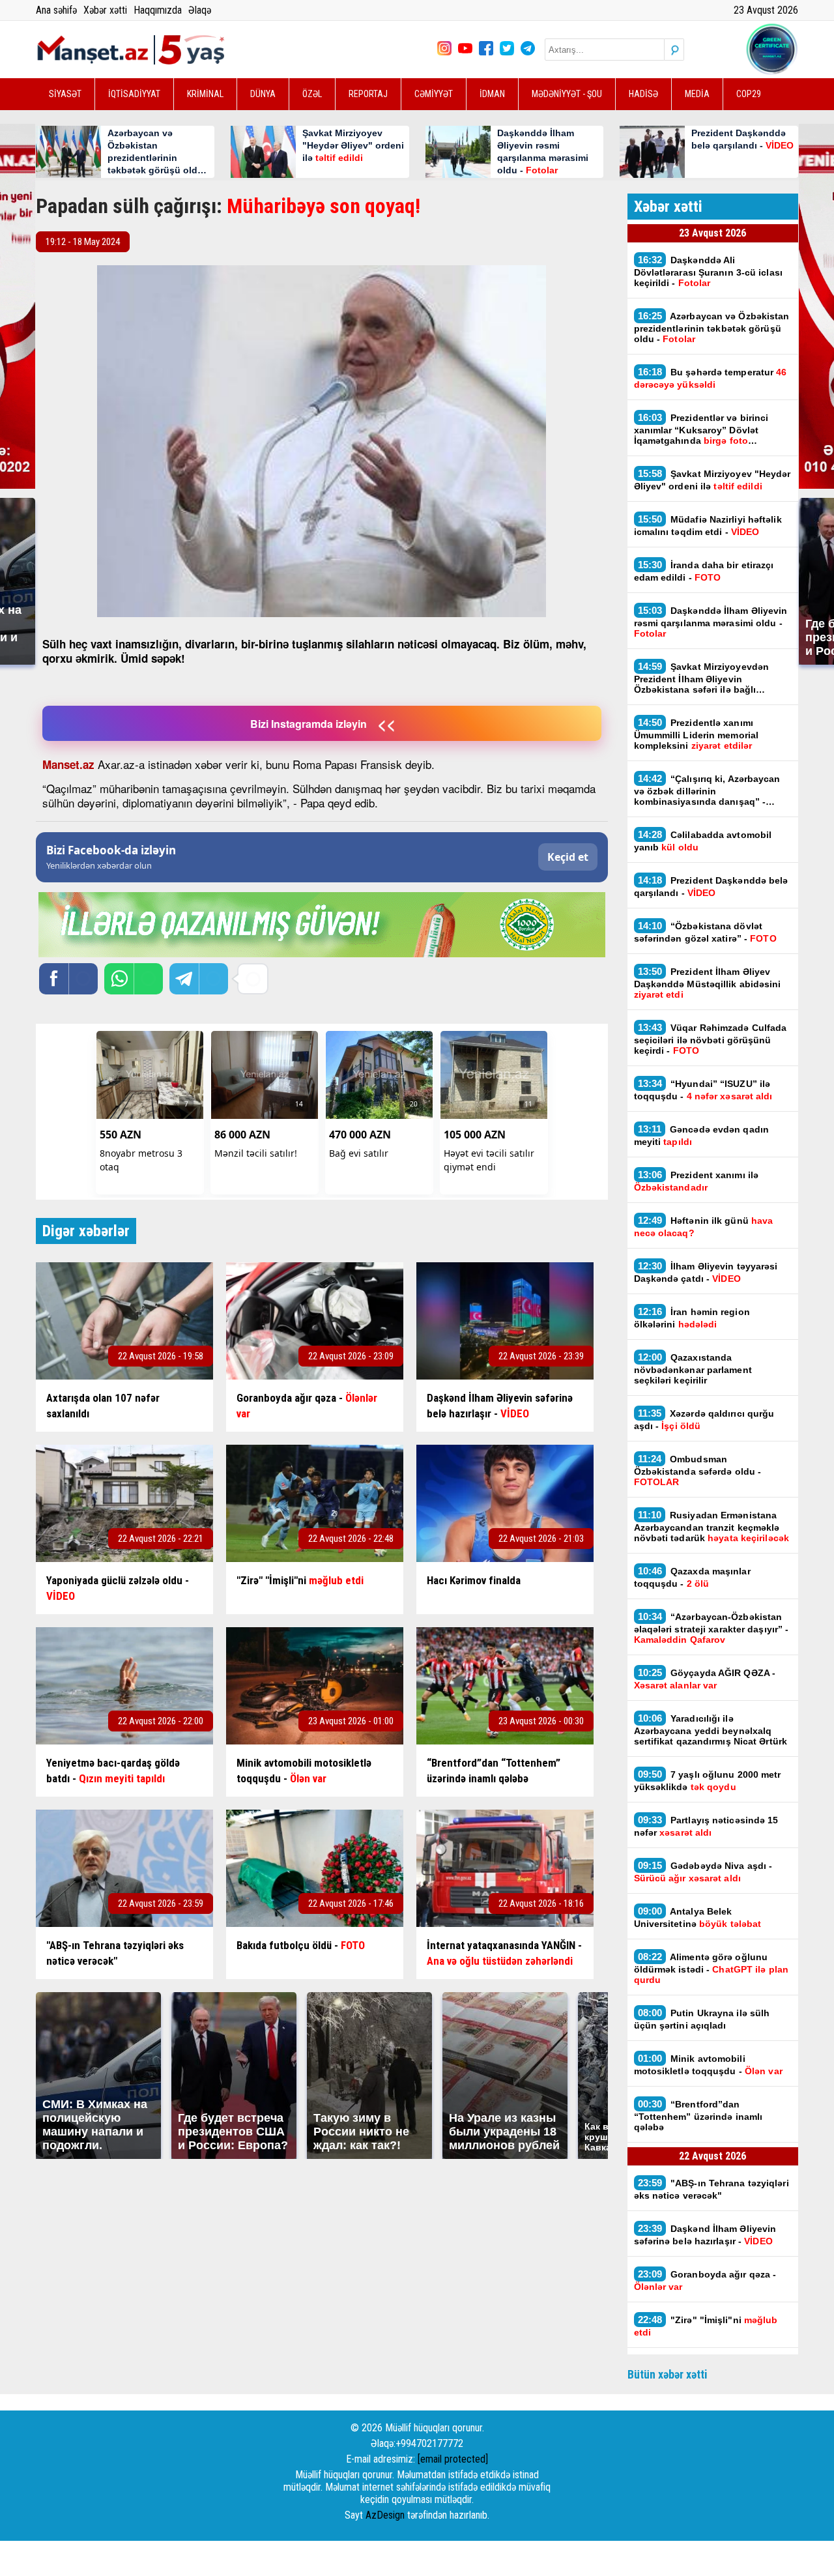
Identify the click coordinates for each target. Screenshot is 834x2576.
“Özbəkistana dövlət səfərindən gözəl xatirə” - (705, 932)
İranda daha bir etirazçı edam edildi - (704, 571)
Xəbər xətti (105, 10)
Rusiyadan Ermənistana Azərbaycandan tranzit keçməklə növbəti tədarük (713, 1526)
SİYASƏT (65, 94)
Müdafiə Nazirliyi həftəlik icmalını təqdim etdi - (708, 525)
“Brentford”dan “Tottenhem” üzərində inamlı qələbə (698, 2115)
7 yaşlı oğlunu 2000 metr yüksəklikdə (708, 1780)
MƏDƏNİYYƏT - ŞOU (567, 94)
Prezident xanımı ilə (697, 1181)
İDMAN (492, 94)
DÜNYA (263, 94)
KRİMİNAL (205, 94)
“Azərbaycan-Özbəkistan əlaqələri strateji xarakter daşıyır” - (712, 1628)
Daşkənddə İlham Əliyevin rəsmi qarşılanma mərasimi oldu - (711, 622)
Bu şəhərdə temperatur (711, 378)
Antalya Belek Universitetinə (700, 1917)
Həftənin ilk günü (704, 1226)
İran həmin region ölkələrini (692, 1318)
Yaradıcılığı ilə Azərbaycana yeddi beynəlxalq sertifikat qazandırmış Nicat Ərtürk (712, 1729)
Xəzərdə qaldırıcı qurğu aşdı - (704, 1419)
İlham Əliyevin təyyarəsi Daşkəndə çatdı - (706, 1272)
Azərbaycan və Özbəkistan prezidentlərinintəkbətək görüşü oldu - (712, 327)
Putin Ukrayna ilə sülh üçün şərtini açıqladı (702, 2019)
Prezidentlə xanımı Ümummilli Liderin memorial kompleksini (697, 734)
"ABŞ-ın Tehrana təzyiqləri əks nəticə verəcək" (712, 2189)
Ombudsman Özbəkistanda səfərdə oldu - (698, 1470)
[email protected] (453, 2459)
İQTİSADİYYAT (134, 94)
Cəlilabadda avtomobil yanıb (703, 841)
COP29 (749, 94)
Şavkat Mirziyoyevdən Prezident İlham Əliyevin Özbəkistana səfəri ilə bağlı (702, 678)
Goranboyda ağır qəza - (705, 2280)
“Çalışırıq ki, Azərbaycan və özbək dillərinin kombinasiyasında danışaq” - (707, 790)
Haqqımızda (158, 10)
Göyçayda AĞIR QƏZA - (705, 1679)
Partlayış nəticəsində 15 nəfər (706, 1826)
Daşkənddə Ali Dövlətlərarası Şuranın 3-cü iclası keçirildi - (708, 271)
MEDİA (697, 94)
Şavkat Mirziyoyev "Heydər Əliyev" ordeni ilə (712, 480)
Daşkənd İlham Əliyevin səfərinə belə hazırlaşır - (705, 2235)
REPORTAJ (368, 94)
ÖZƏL (312, 94)
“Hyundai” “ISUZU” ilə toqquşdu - (705, 1090)
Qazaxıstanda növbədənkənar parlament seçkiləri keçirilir (693, 1368)
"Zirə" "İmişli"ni (706, 2326)
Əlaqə (200, 10)
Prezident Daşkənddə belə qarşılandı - (711, 886)
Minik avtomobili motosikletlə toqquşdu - (708, 2064)
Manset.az (68, 764)
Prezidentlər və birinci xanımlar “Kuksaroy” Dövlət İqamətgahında (701, 429)
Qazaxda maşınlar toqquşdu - (692, 1577)
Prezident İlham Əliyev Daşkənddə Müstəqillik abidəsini (708, 983)
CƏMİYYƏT (434, 94)
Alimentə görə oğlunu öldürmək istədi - (711, 1968)
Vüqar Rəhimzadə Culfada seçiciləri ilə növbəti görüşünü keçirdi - (711, 1039)
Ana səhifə (56, 10)
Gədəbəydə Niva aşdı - (703, 1872)
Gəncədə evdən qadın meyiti (702, 1135)
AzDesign (385, 2515)
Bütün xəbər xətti (668, 2374)
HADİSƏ (643, 94)
